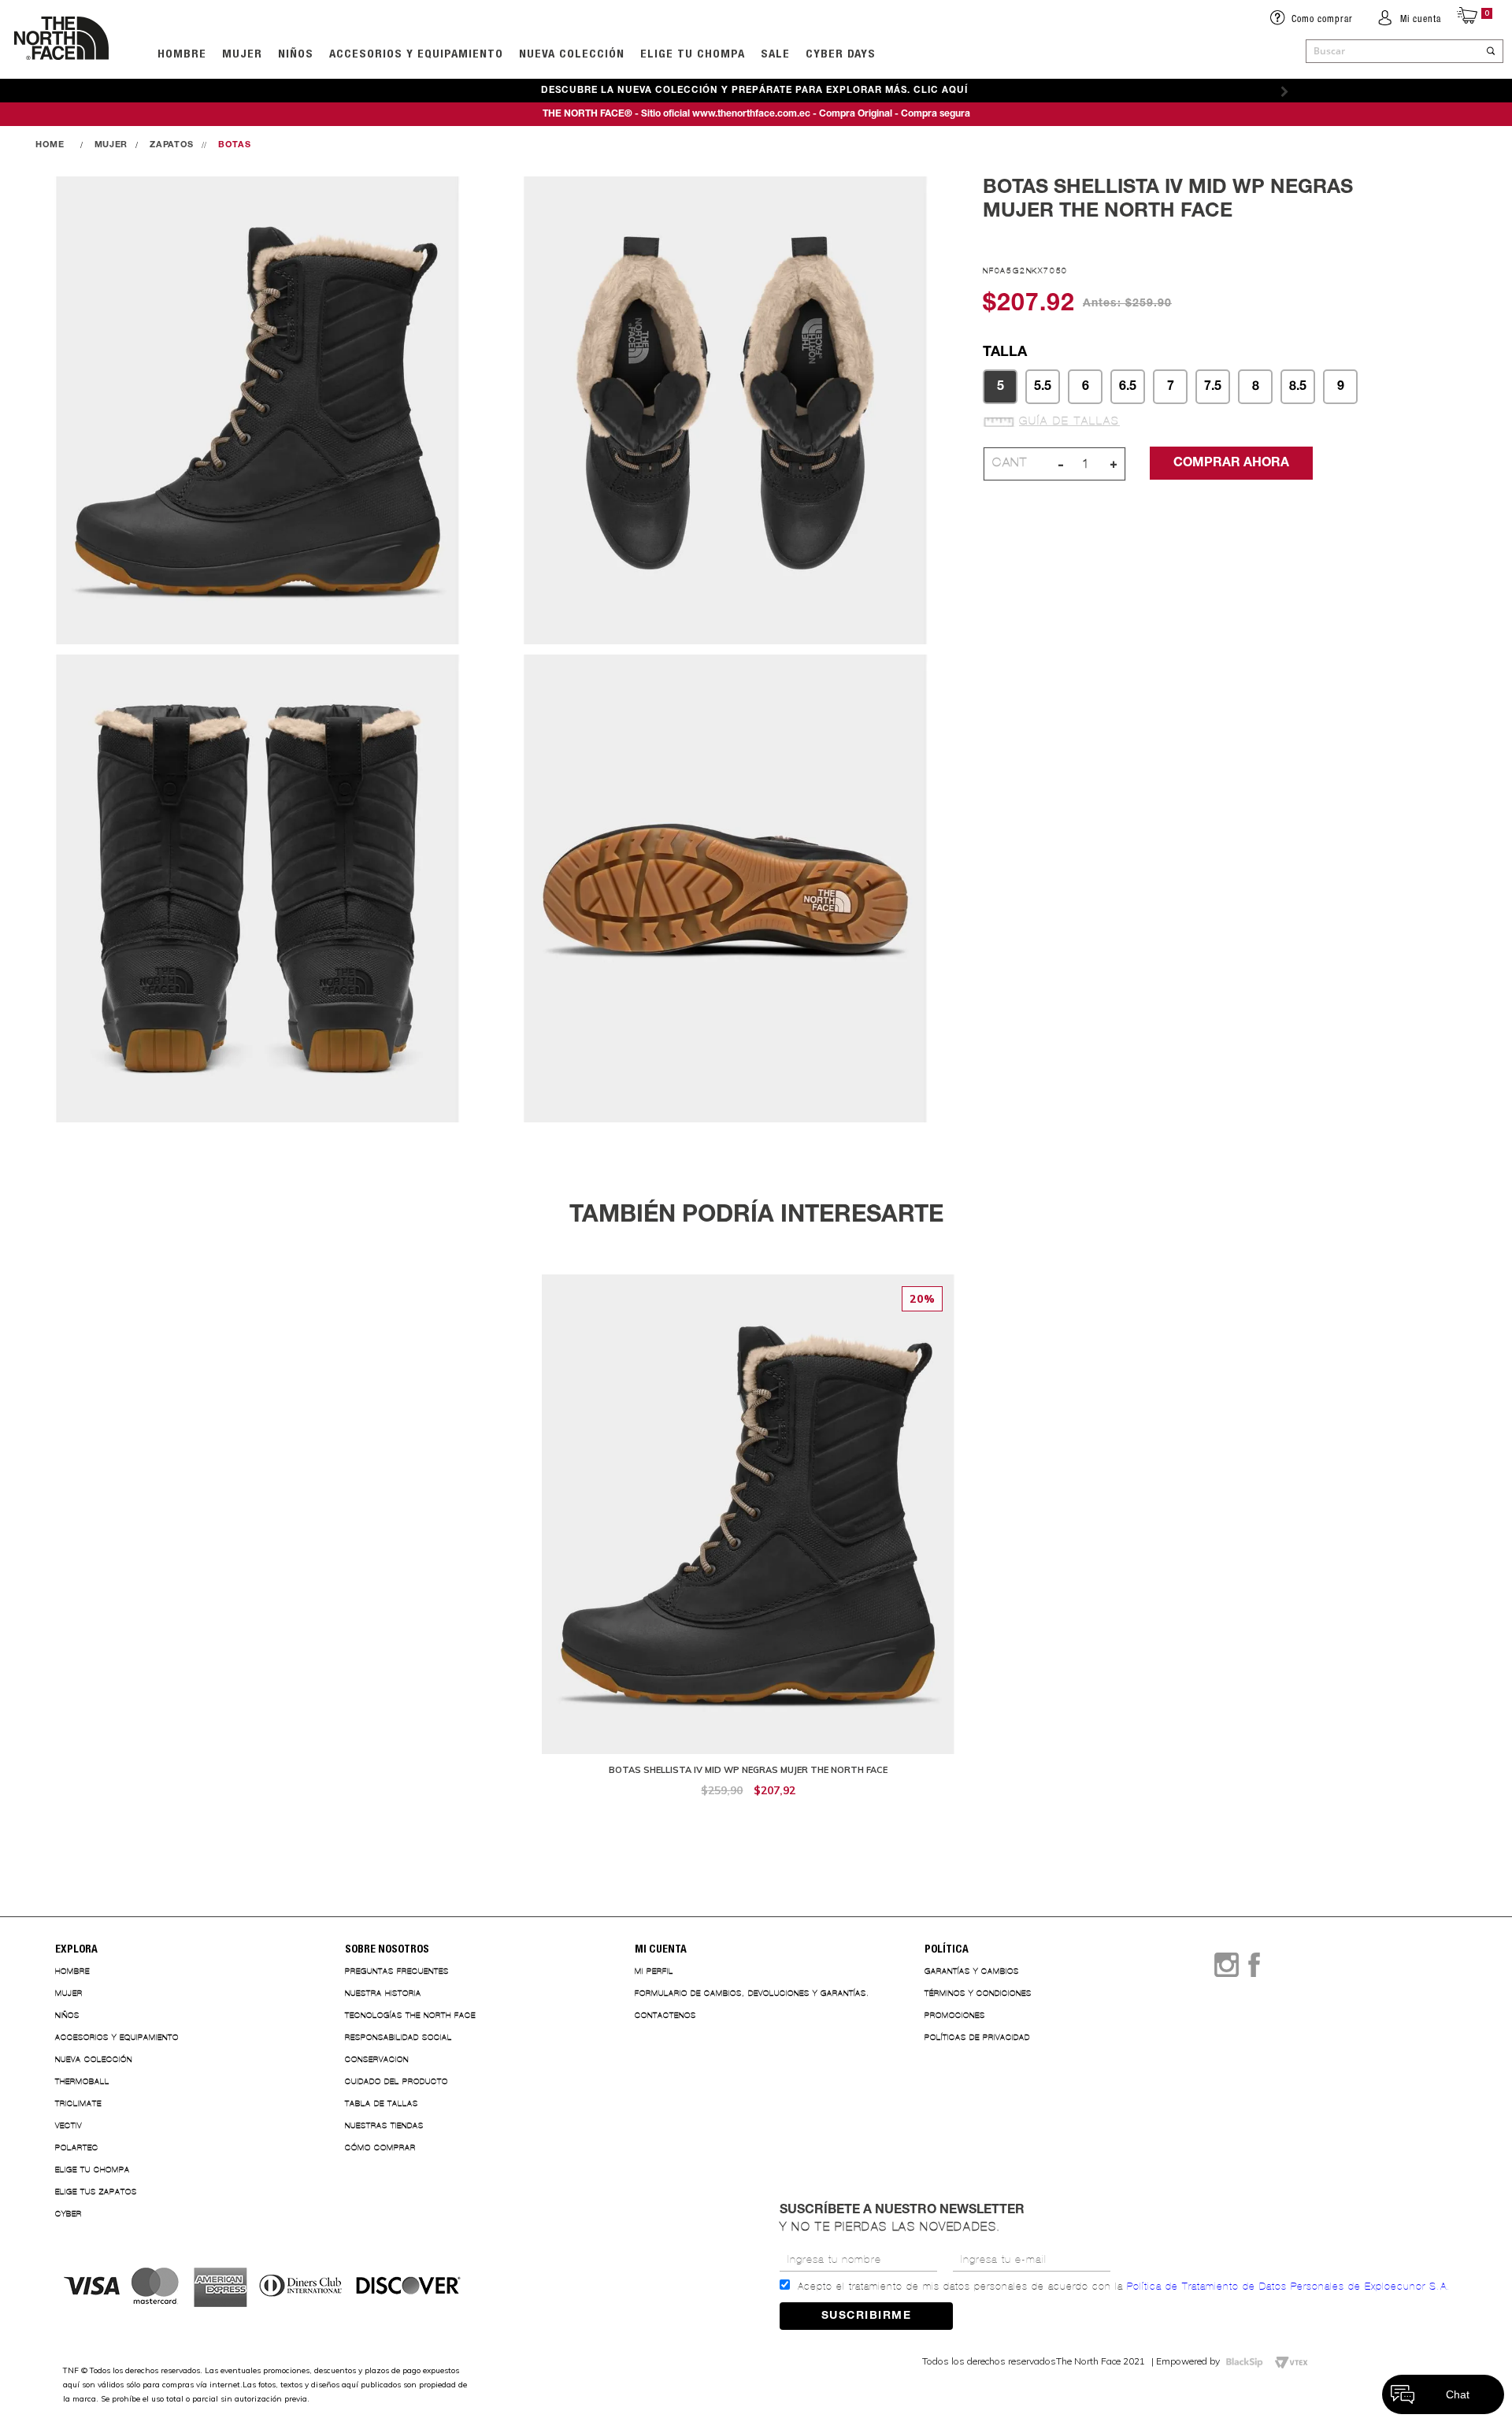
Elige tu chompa (93, 2170)
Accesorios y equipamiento (416, 53)
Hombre (72, 1971)
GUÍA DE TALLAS (1069, 421)
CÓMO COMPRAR (380, 2148)
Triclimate (78, 2103)
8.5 (1298, 387)
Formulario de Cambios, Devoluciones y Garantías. (752, 1993)
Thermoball (82, 2081)
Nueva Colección (94, 2059)
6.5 (1128, 387)
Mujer (242, 53)
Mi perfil (654, 1971)
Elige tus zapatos (96, 2192)
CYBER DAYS (841, 53)
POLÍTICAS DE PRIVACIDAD (977, 2037)
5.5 (1043, 387)
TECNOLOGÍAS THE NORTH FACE (410, 2015)
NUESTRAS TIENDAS (384, 2125)
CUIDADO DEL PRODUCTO (397, 2081)
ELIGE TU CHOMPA (693, 53)
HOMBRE (182, 53)
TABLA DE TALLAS (382, 2103)
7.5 (1213, 387)
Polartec (77, 2148)
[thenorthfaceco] (61, 76)
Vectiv (69, 2125)
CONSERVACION (377, 2059)
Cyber (69, 2214)
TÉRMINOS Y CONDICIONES (978, 1993)
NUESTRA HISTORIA (383, 1993)
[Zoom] (258, 412)
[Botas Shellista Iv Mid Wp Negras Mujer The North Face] (748, 1544)
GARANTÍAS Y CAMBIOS (972, 1971)
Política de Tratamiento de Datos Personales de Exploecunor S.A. (1289, 2287)
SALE (775, 53)
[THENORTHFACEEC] (54, 145)
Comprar (749, 1816)
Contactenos (665, 2015)
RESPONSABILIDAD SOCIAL (398, 2037)
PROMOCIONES (955, 2015)
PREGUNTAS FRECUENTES (397, 1971)
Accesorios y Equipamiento (117, 2037)
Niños (296, 53)
